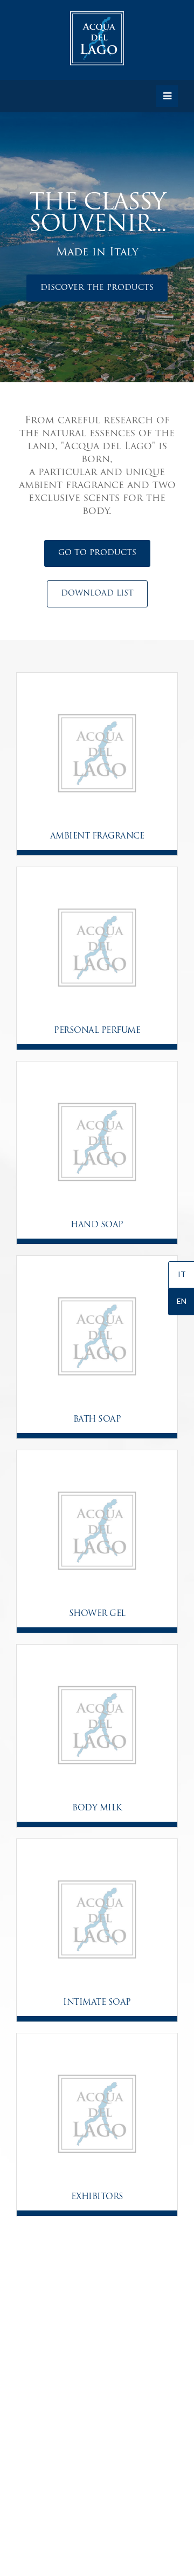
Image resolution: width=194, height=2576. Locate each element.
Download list (97, 594)
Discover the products (97, 288)
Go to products (97, 553)
